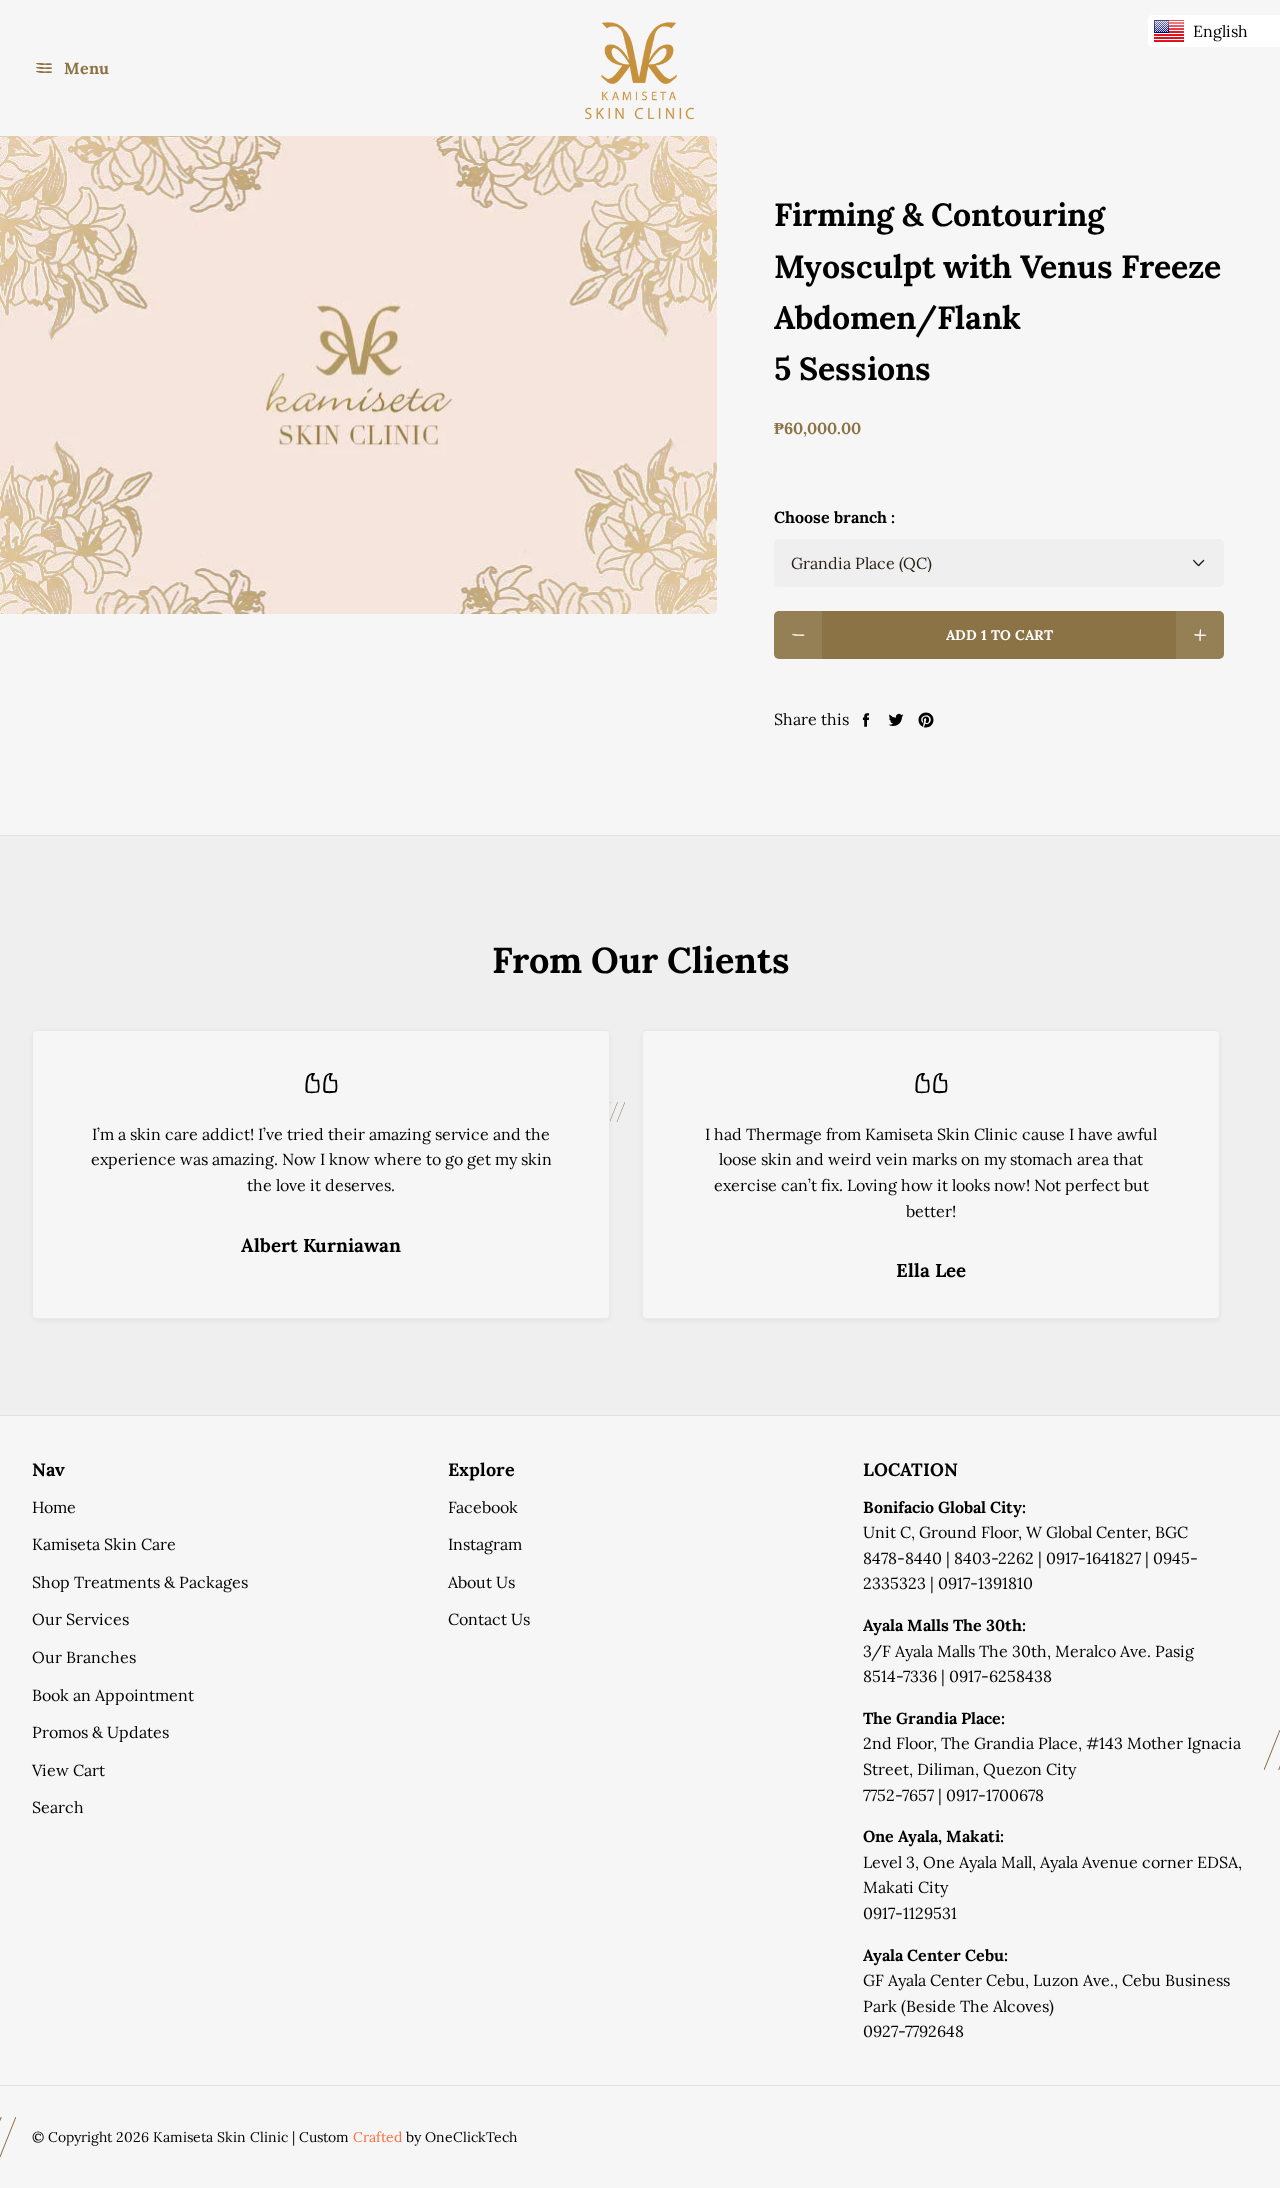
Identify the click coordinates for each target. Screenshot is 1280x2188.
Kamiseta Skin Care (104, 1544)
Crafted (377, 2137)
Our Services (80, 1619)
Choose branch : (834, 517)
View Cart (68, 1770)
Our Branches (84, 1657)
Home (54, 1507)
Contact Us (489, 1619)
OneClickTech (471, 2137)
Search (58, 1807)
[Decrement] (798, 635)
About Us (481, 1582)
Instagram (485, 1544)
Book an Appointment (113, 1695)
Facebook (483, 1507)
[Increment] (1200, 635)
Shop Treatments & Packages (140, 1582)
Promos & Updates (100, 1732)
